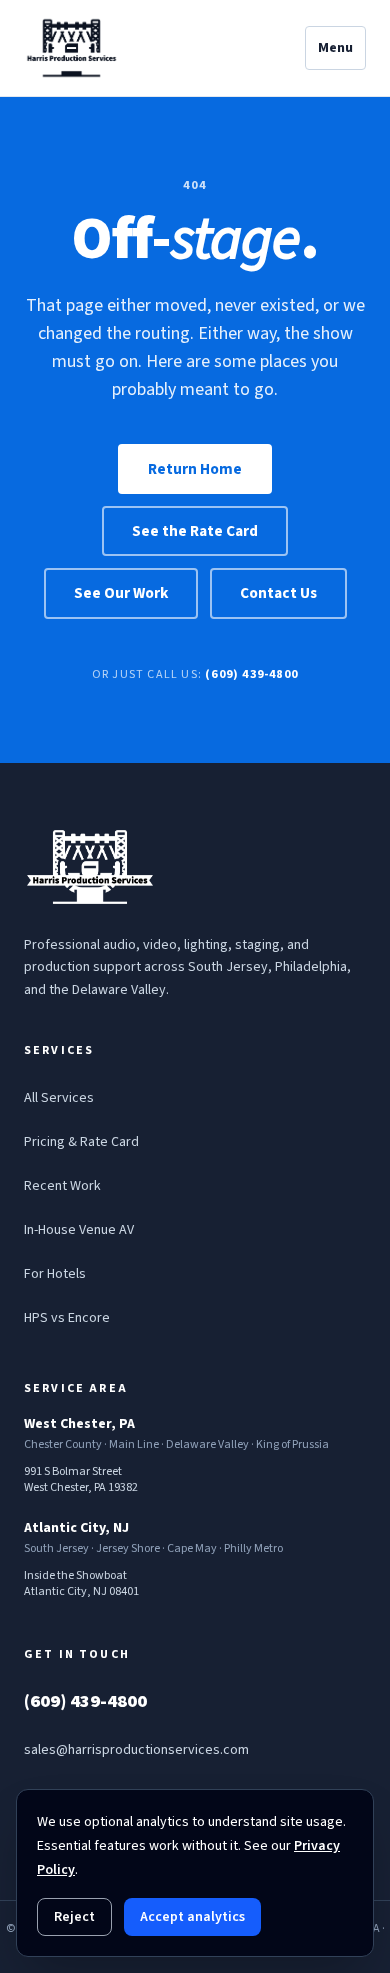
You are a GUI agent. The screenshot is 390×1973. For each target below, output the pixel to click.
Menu (335, 48)
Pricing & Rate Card (81, 1142)
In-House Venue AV (79, 1230)
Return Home (195, 469)
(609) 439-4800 (251, 674)
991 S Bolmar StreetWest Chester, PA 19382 (81, 1479)
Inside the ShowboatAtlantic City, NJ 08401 (81, 1583)
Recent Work (62, 1186)
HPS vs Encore (67, 1318)
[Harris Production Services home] (71, 48)
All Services (59, 1098)
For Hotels (55, 1274)
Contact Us (278, 593)
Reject (74, 1917)
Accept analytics (192, 1917)
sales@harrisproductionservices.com (136, 1750)
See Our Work (121, 593)
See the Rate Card (195, 531)
